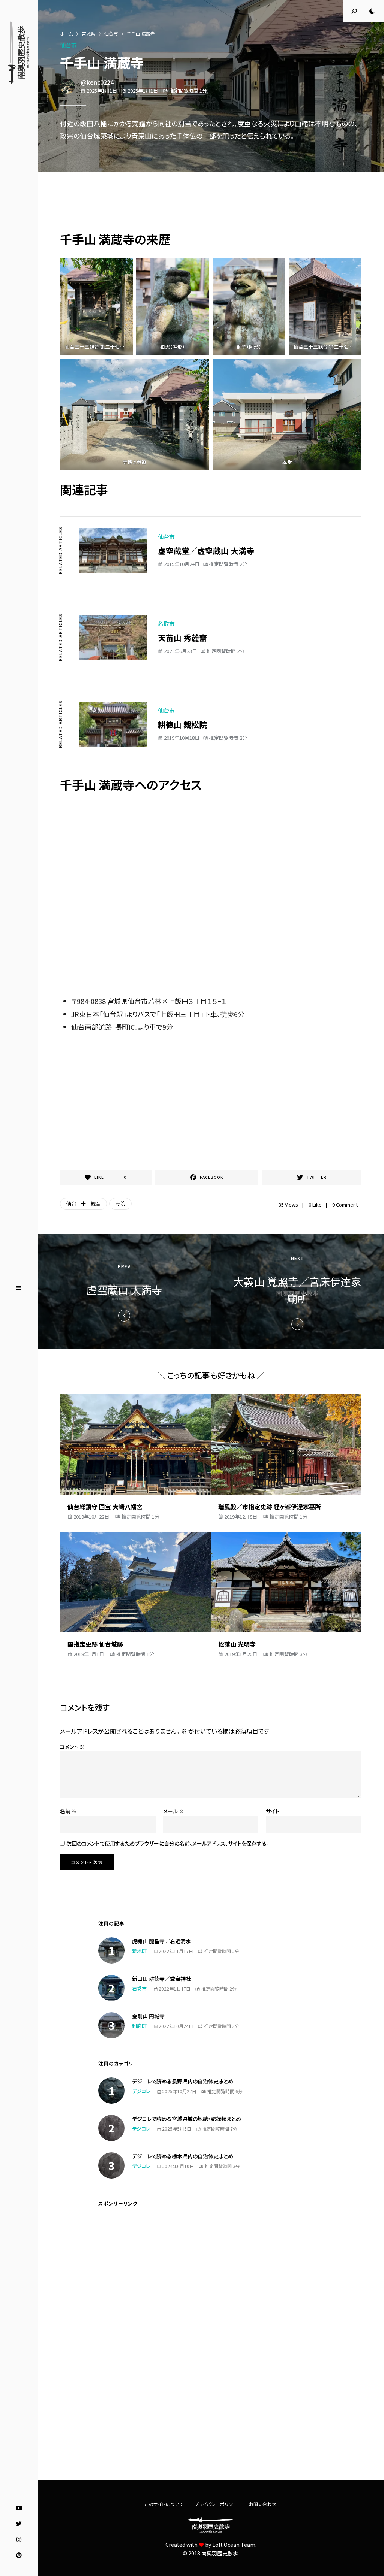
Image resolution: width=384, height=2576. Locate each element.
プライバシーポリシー (216, 2504)
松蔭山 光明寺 (237, 1644)
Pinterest (19, 2555)
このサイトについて (164, 2504)
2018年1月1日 (89, 1654)
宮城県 (88, 34)
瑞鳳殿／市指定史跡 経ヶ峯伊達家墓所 (270, 1507)
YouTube (19, 2508)
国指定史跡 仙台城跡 (95, 1644)
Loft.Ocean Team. (234, 2545)
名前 (68, 1811)
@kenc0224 (97, 82)
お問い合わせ (263, 2504)
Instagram (19, 2540)
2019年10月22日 (91, 1516)
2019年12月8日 (241, 1516)
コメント (72, 1747)
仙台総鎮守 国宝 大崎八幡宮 (105, 1507)
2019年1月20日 (241, 1654)
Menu (19, 1288)
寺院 (120, 1203)
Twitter (19, 2524)
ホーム (66, 34)
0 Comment (345, 1204)
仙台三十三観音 (83, 1203)
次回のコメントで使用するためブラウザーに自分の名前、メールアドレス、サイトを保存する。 (168, 1843)
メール (174, 1811)
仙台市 (111, 34)
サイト (273, 1811)
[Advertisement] (211, 203)
